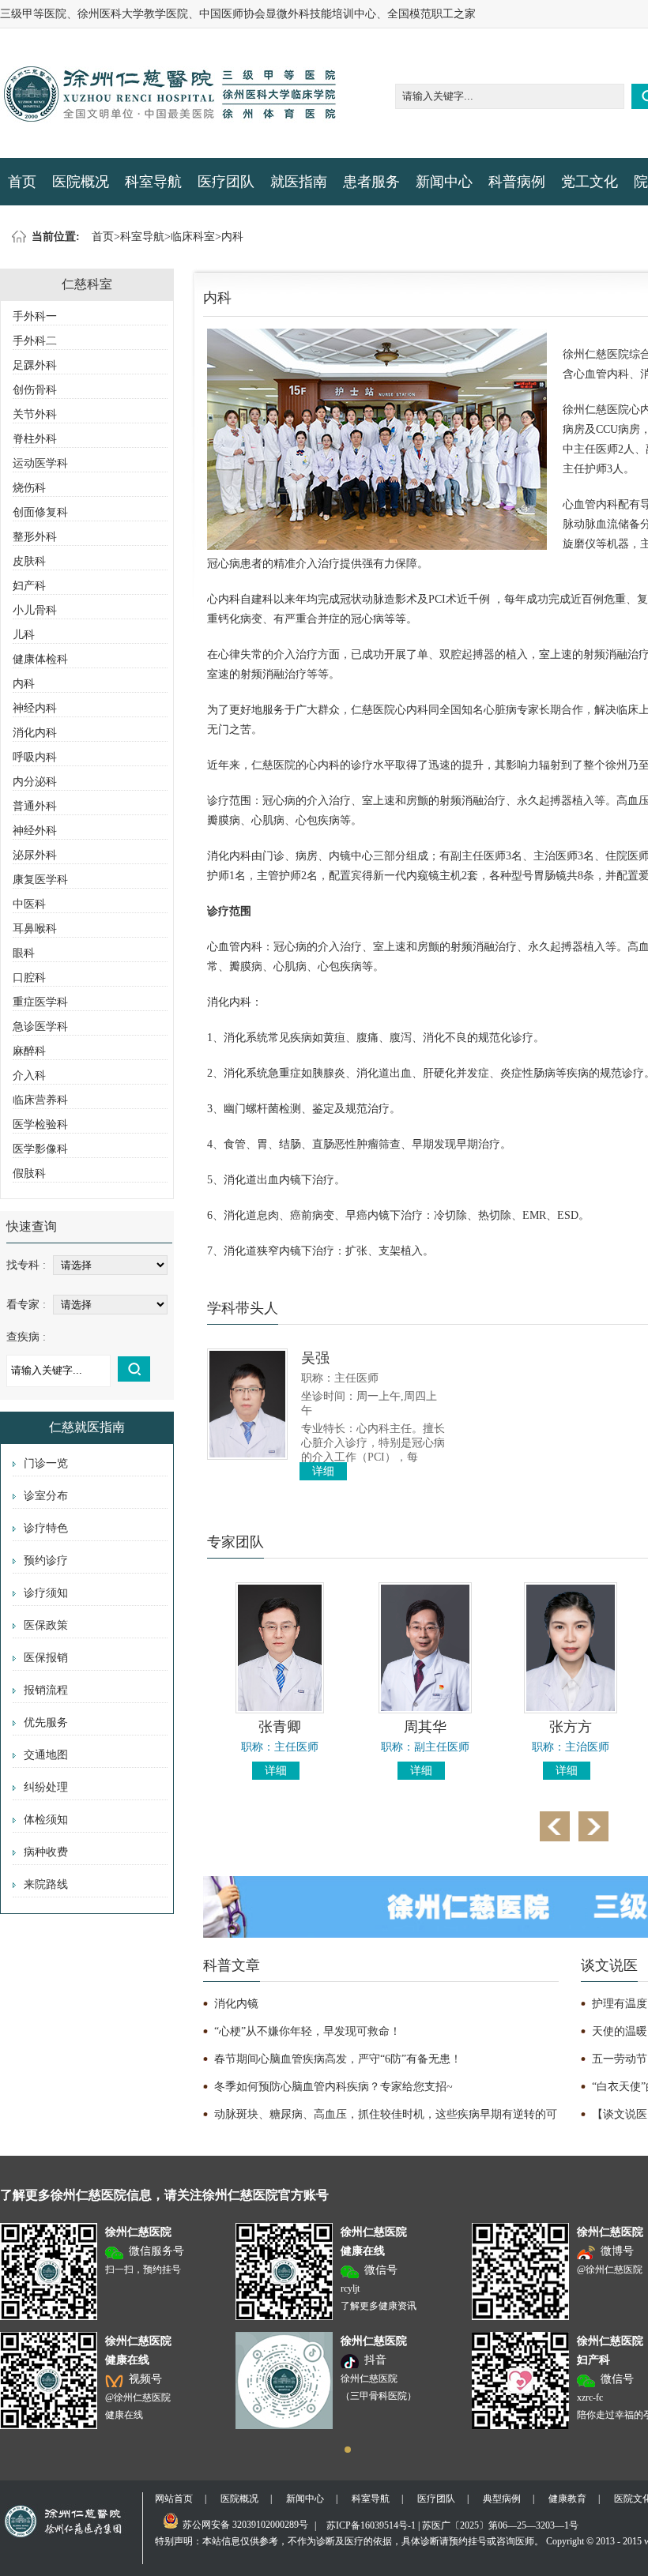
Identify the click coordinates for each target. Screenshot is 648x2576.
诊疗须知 (46, 1593)
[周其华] (425, 1710)
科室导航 (153, 182)
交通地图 (46, 1755)
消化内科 (35, 733)
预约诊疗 (46, 1561)
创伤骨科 (35, 390)
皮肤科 (29, 561)
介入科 (29, 1076)
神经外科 (35, 831)
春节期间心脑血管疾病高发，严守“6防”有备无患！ (338, 2059)
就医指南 (299, 182)
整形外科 (35, 537)
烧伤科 (29, 488)
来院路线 (46, 1884)
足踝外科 (35, 365)
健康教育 (567, 2499)
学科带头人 (243, 1308)
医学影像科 (40, 1149)
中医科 (29, 904)
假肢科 (29, 1173)
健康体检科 (40, 659)
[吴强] (247, 1456)
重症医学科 (40, 1002)
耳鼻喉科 (35, 929)
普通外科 (35, 806)
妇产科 (29, 586)
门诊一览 (46, 1463)
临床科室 (193, 237)
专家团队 (235, 1542)
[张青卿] (280, 1710)
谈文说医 (609, 1965)
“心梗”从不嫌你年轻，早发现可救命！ (307, 2031)
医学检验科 (40, 1124)
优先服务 (46, 1722)
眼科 (24, 953)
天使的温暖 (620, 2031)
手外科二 (35, 341)
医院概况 (81, 182)
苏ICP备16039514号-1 (371, 2525)
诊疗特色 (46, 1528)
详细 (323, 1471)
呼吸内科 (35, 757)
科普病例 (517, 182)
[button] (348, 2450)
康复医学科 (40, 880)
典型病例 (502, 2499)
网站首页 (174, 2499)
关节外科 (35, 414)
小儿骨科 (35, 610)
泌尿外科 (35, 855)
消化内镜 (236, 2004)
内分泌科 (35, 782)
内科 (232, 237)
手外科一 (35, 316)
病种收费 (46, 1852)
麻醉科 (29, 1051)
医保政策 (46, 1625)
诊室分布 (46, 1496)
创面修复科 (40, 512)
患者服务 (371, 182)
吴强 (315, 1358)
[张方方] (571, 1710)
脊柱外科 (35, 439)
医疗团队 (226, 182)
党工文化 (590, 182)
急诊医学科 (40, 1027)
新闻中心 (444, 182)
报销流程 (46, 1690)
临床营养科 (40, 1100)
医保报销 (46, 1658)
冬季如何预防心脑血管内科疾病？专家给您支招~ (333, 2087)
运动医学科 (40, 463)
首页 (22, 182)
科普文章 (232, 1965)
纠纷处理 (46, 1787)
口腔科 (29, 978)
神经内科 (35, 708)
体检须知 (46, 1820)
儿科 (24, 635)
